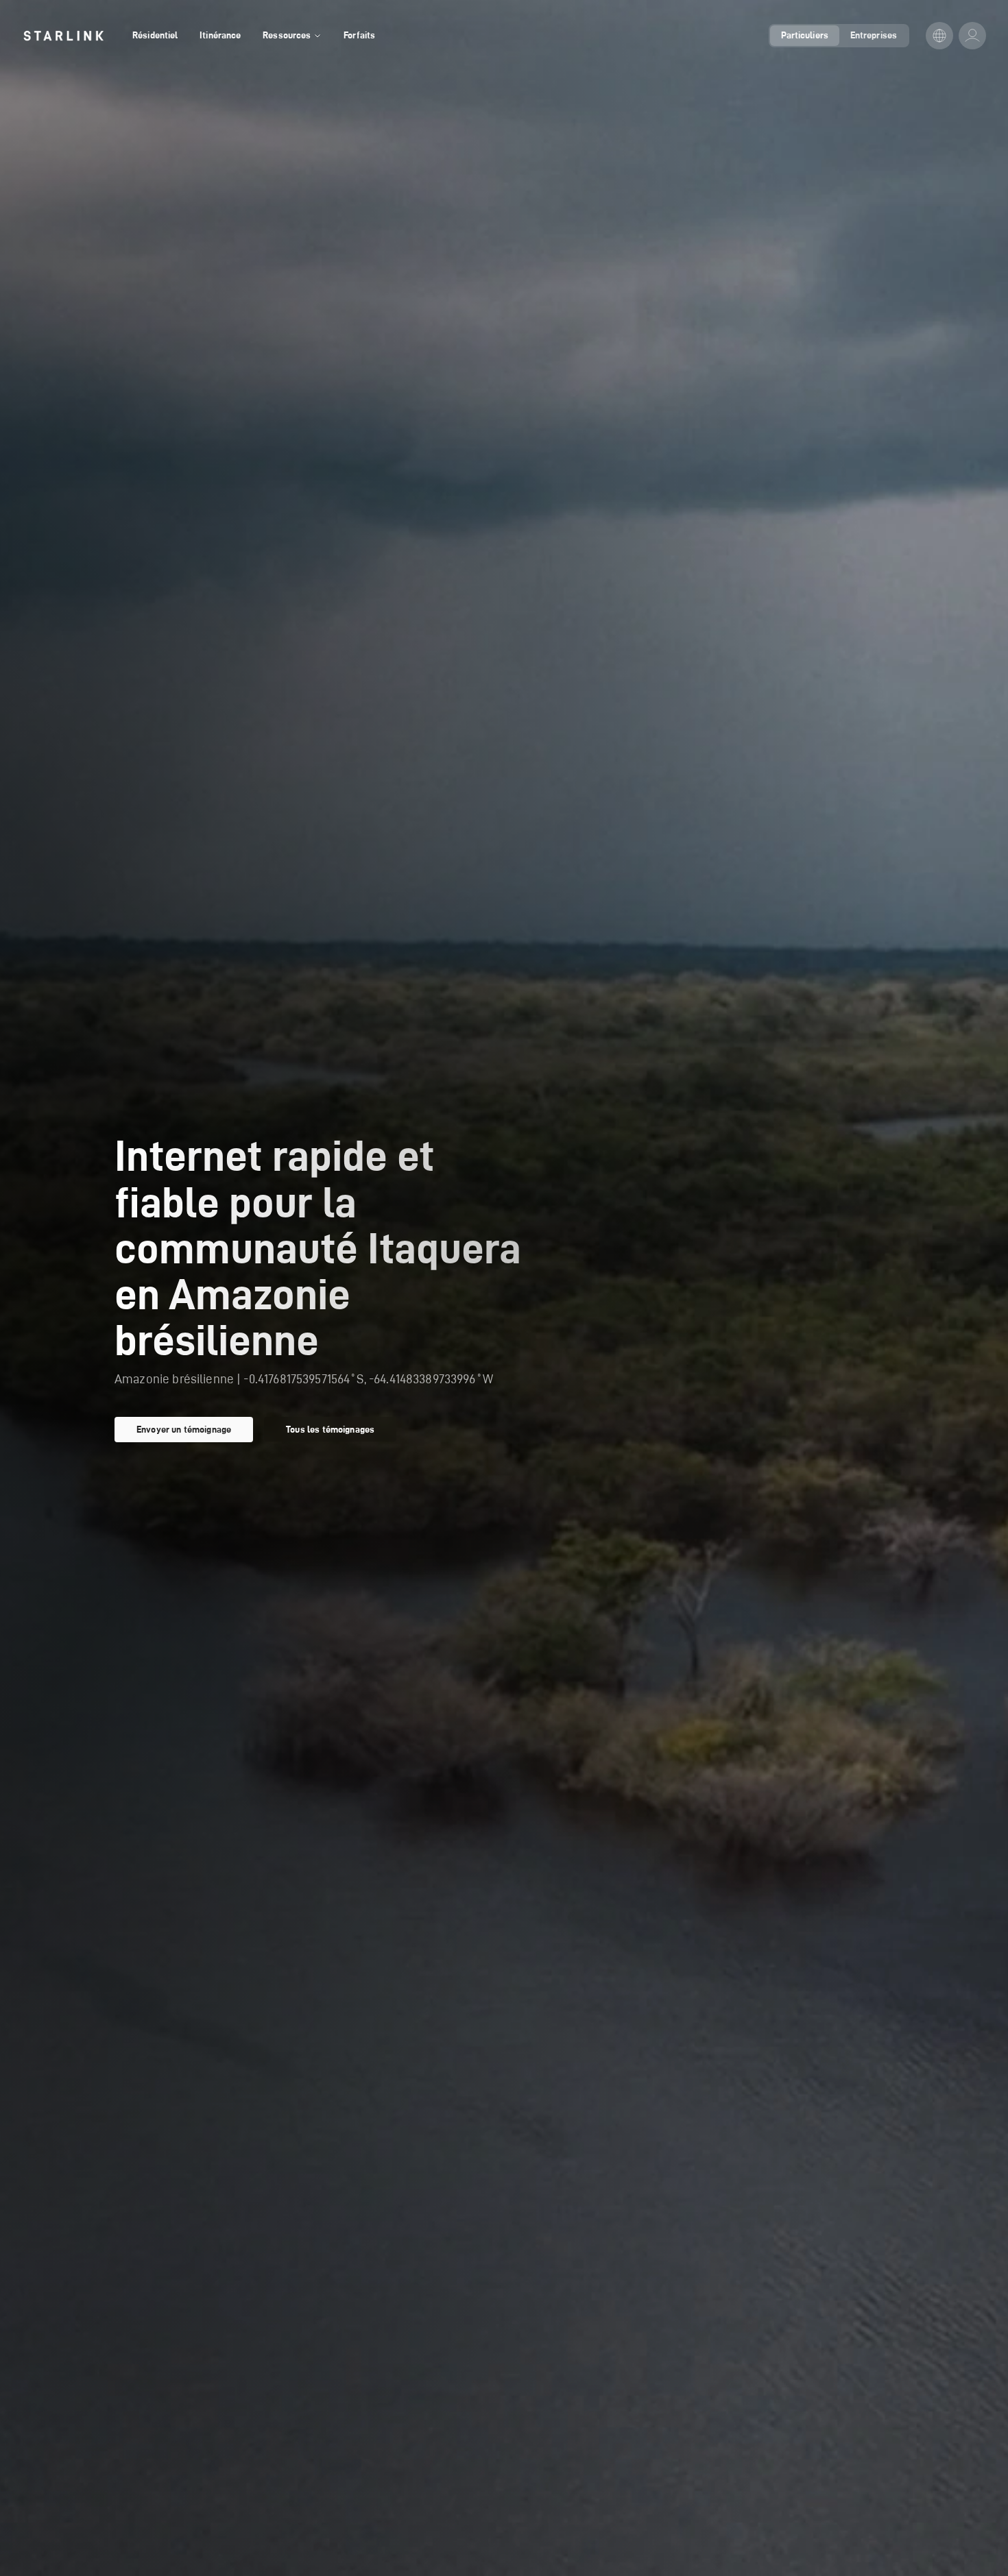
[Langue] (939, 36)
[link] (63, 36)
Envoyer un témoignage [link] (184, 1429)
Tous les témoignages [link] (330, 1429)
